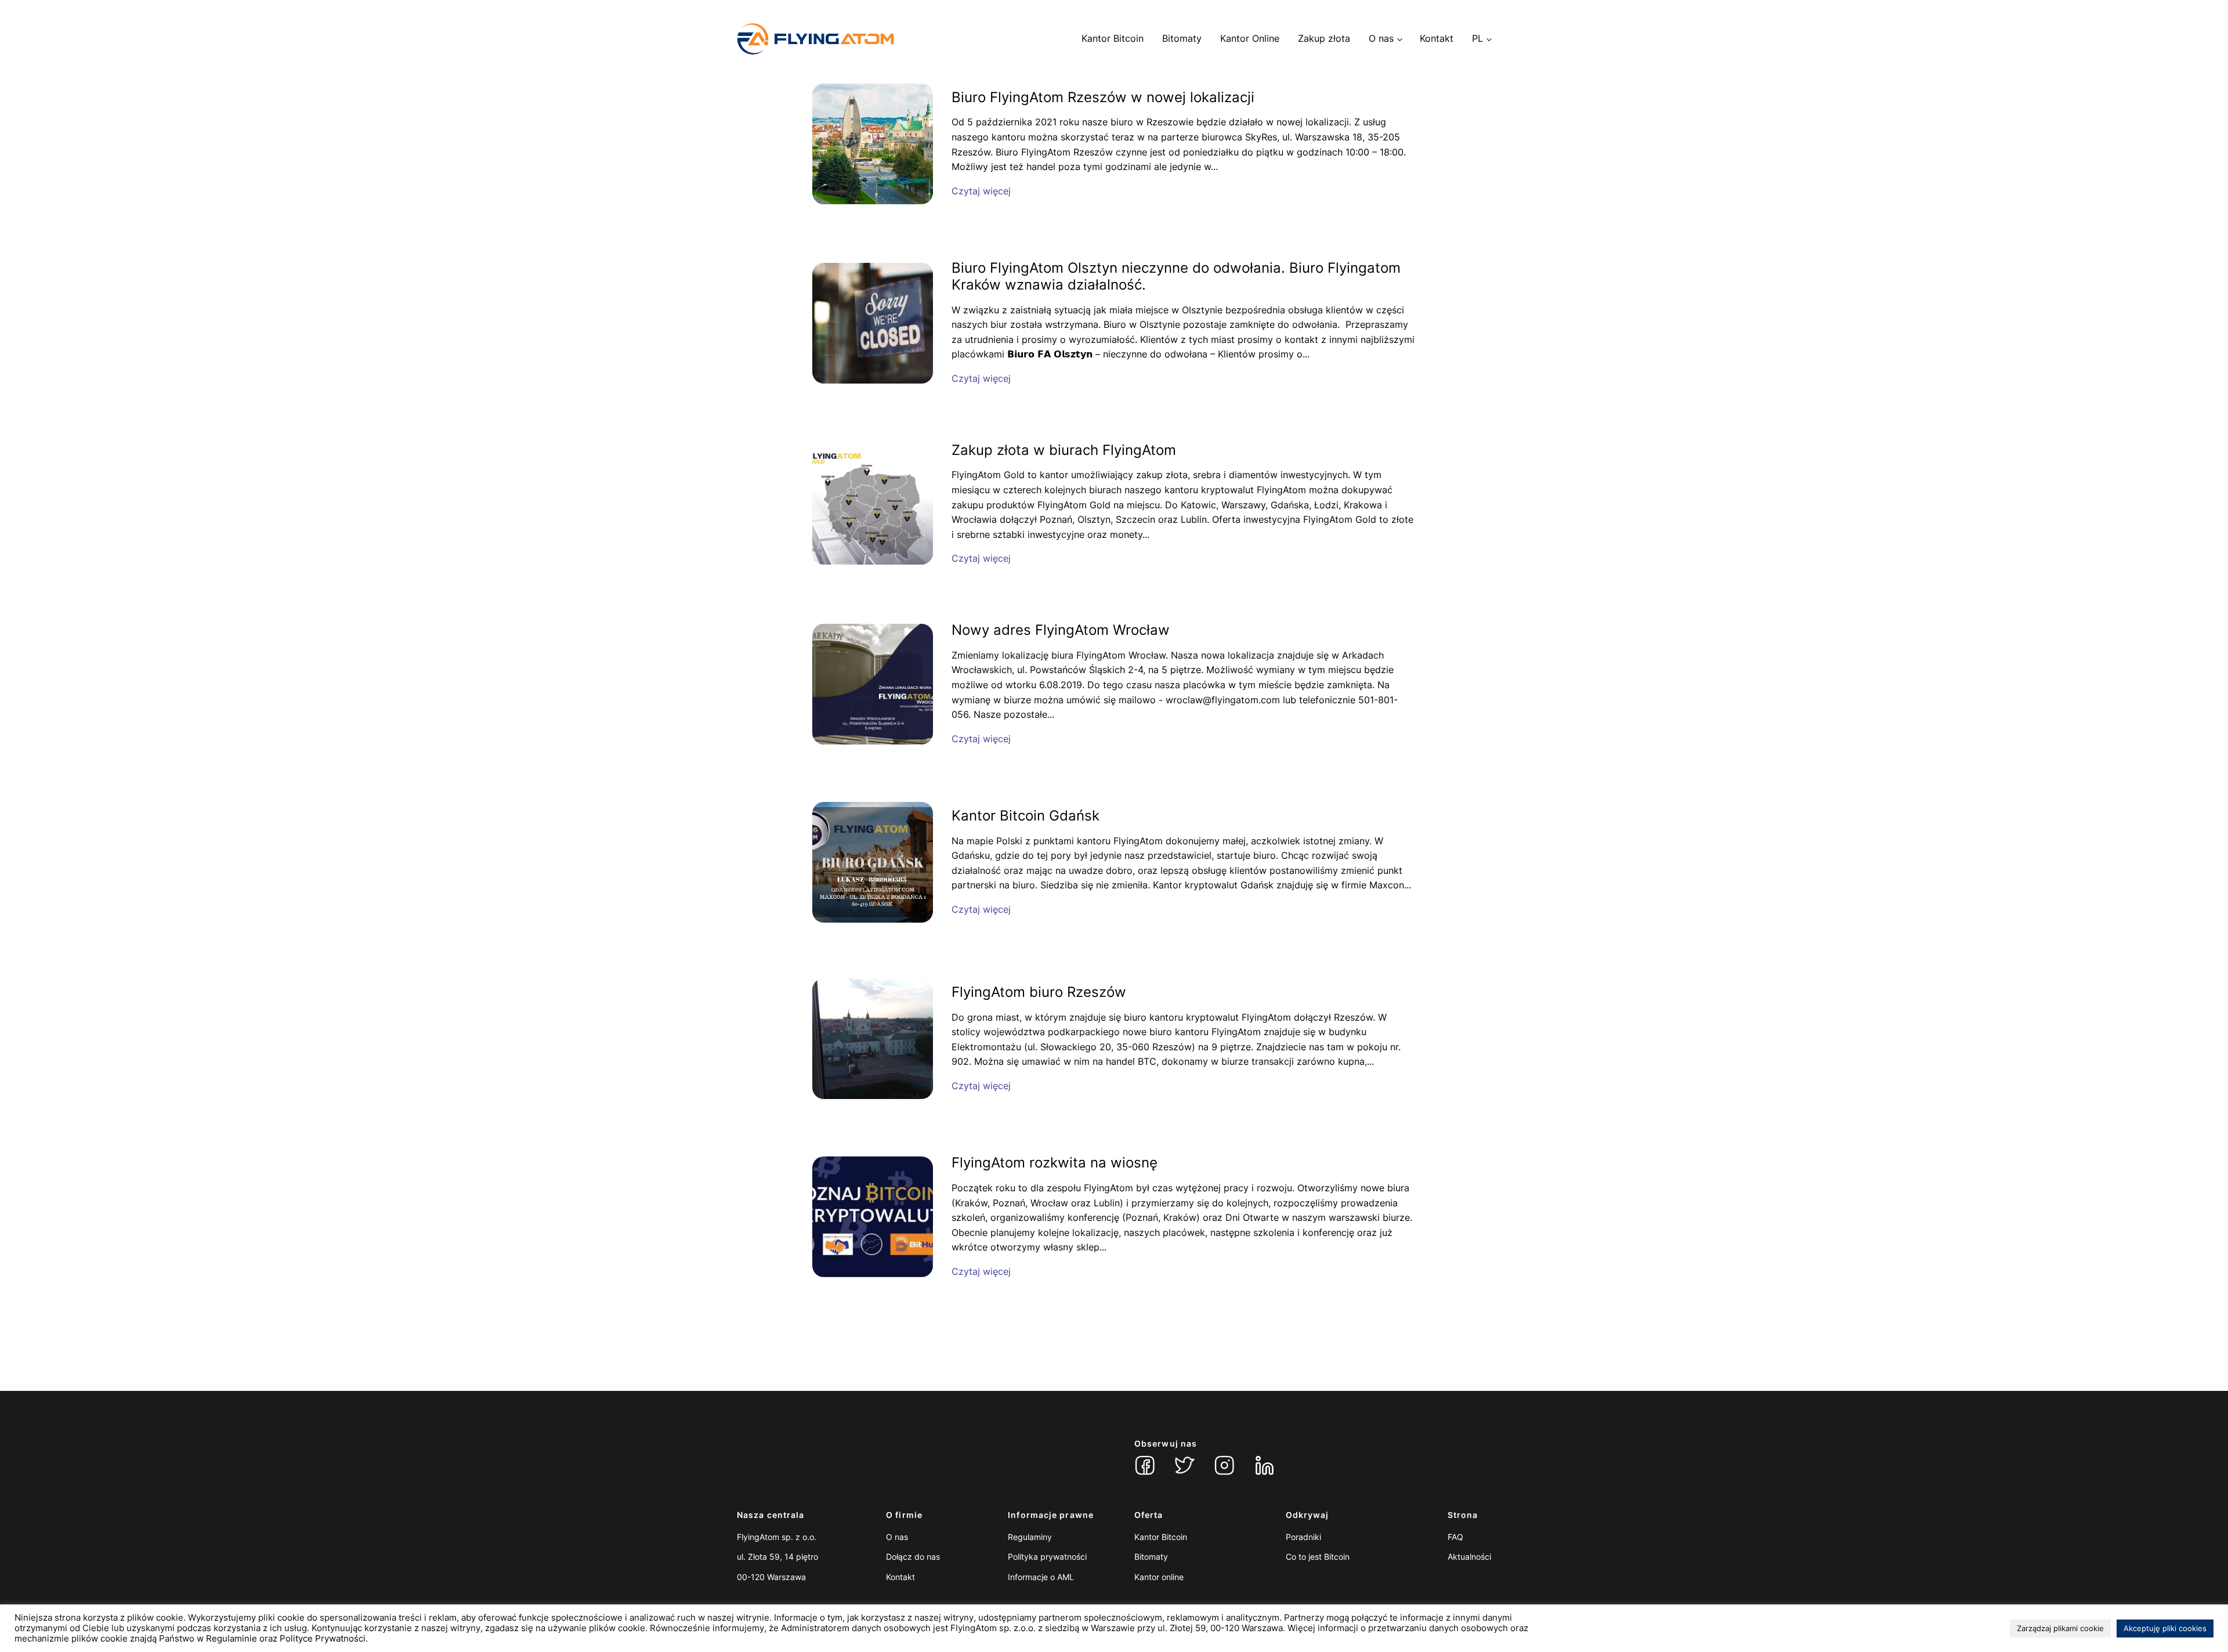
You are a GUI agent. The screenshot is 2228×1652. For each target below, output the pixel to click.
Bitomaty (1182, 38)
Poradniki (1303, 1537)
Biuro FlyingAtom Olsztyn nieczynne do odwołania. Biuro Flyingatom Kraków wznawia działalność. (1176, 276)
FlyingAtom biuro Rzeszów (1039, 992)
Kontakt (1437, 38)
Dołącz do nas (913, 1557)
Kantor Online (1250, 38)
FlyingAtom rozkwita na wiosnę (1055, 1163)
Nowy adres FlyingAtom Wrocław (1061, 630)
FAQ (1455, 1537)
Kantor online (1159, 1577)
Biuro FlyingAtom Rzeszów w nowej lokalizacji (1103, 97)
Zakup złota (1324, 38)
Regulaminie (232, 1639)
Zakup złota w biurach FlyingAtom (1064, 450)
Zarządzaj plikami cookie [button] (2060, 1628)
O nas (1381, 38)
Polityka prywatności (1047, 1557)
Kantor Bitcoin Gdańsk (1026, 816)
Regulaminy (1030, 1537)
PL (1478, 38)
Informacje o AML (1041, 1577)
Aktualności (1469, 1557)
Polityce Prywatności (323, 1639)
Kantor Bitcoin (1113, 38)
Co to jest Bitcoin (1318, 1557)
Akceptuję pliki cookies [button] (2165, 1628)
